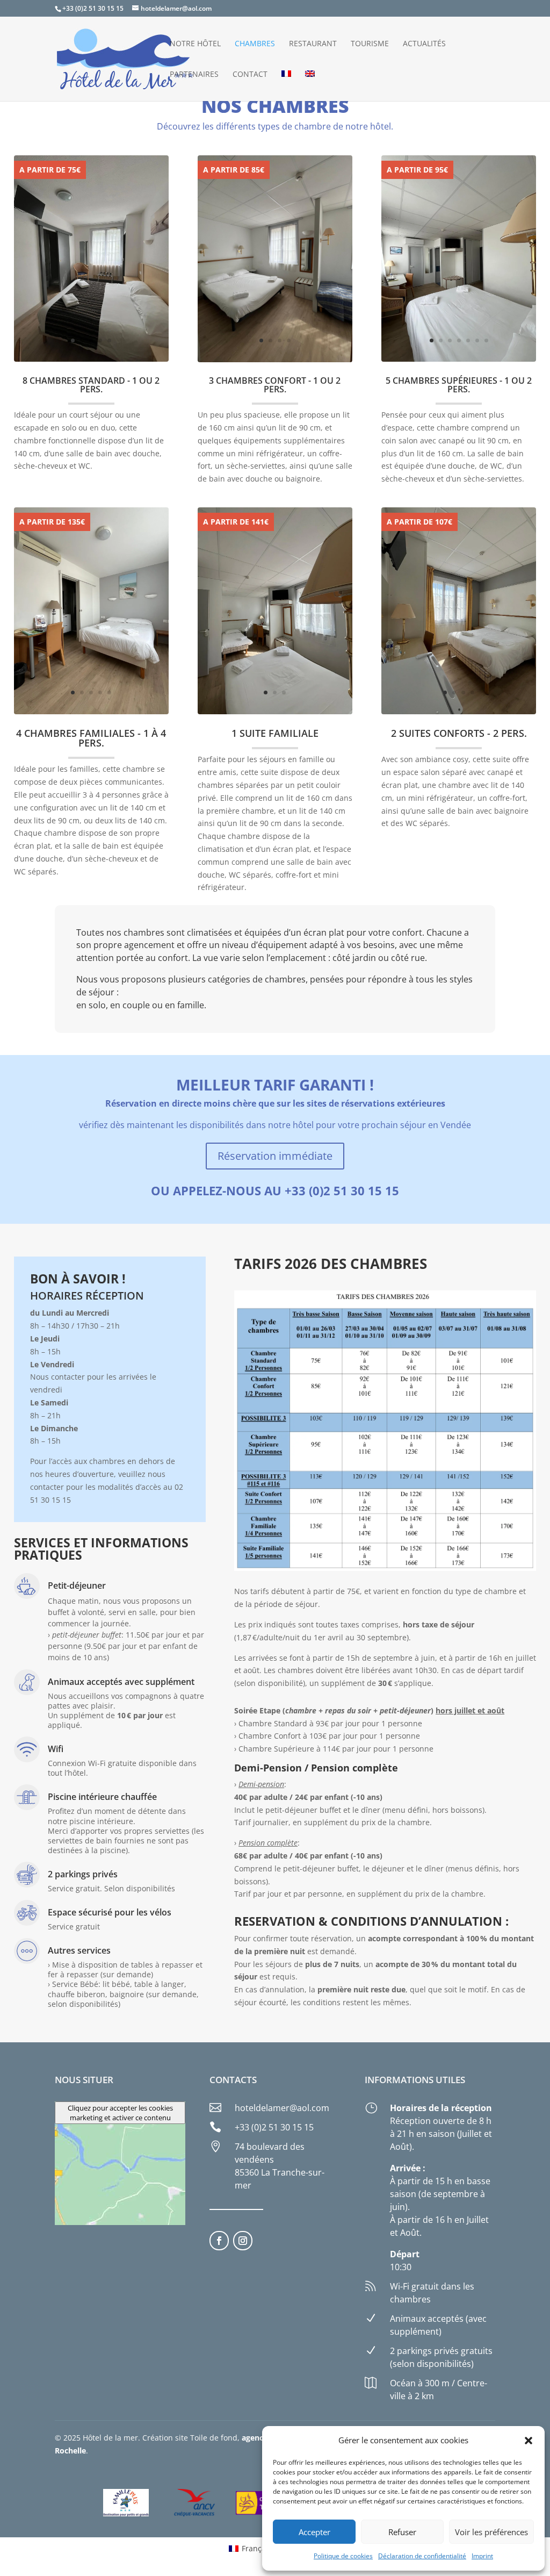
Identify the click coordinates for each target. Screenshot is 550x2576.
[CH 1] (275, 711)
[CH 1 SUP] (459, 359)
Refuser (402, 2532)
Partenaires (194, 75)
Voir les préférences (491, 2532)
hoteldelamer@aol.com (282, 2108)
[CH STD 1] (92, 359)
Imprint (482, 2556)
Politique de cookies (343, 2556)
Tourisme (370, 44)
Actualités (424, 44)
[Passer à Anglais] (310, 86)
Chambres (255, 44)
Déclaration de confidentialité (422, 2556)
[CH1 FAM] (92, 711)
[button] (529, 2441)
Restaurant (313, 44)
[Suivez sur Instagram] (243, 2241)
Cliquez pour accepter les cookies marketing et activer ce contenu (120, 2113)
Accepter (314, 2532)
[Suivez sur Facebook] (219, 2241)
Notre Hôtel (195, 44)
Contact (250, 75)
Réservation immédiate (275, 1156)
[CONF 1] (275, 359)
